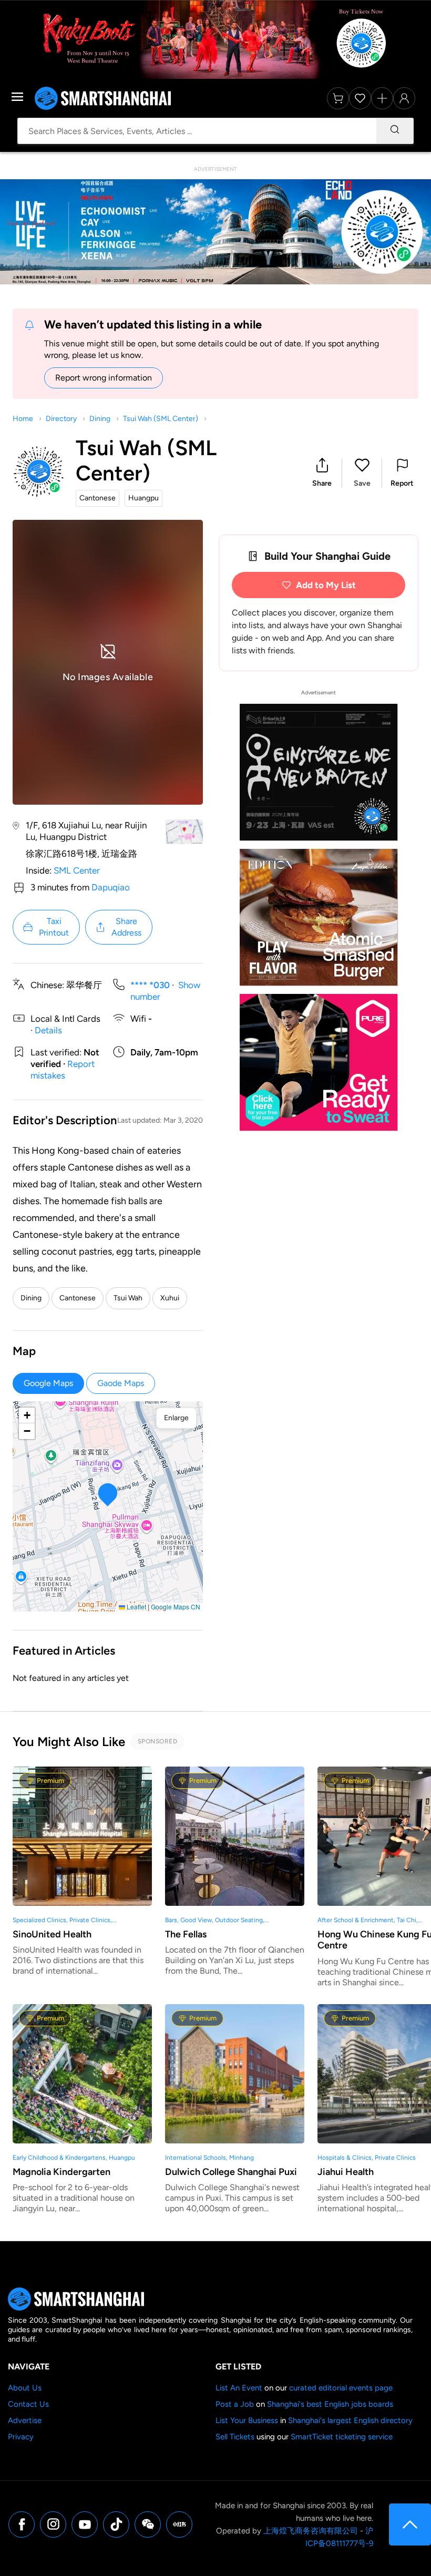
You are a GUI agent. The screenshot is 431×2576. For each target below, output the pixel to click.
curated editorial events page (341, 2388)
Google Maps (48, 1383)
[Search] (395, 131)
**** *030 (150, 985)
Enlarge (176, 1418)
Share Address (126, 927)
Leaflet (136, 1607)
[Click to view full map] (184, 832)
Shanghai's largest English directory (350, 2420)
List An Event (239, 2388)
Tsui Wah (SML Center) (161, 419)
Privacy (21, 2437)
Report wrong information (104, 378)
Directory (61, 419)
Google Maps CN (176, 1607)
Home (23, 419)
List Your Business (247, 2420)
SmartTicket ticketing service (342, 2437)
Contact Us (28, 2404)
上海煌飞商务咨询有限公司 (311, 2531)
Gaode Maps (121, 1383)
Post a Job (235, 2404)
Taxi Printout (54, 927)
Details (48, 1030)
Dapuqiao (111, 887)
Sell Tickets (235, 2437)
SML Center (77, 870)
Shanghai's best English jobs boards (330, 2404)
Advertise (25, 2420)
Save (362, 483)
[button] (322, 473)
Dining (100, 419)
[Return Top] (410, 2524)
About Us (25, 2388)
